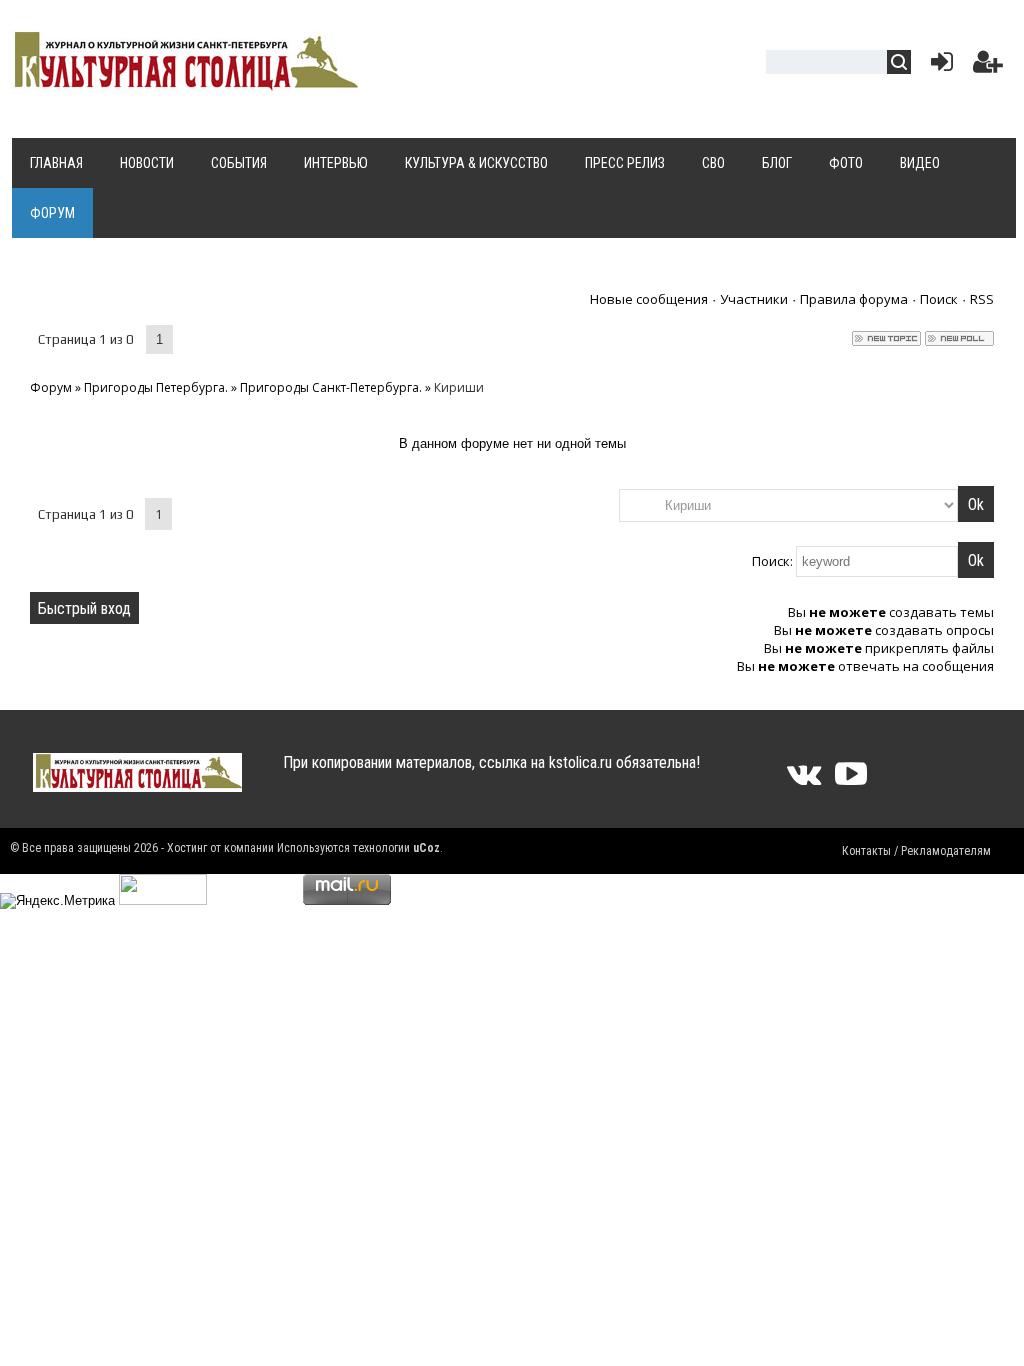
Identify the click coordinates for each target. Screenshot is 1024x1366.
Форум (51, 387)
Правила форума (854, 299)
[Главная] (184, 82)
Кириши (459, 387)
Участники (754, 299)
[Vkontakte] (804, 780)
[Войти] (938, 66)
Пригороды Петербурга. (156, 387)
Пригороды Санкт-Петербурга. (331, 387)
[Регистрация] (988, 66)
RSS (982, 299)
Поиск (939, 299)
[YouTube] (851, 780)
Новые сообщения (649, 299)
